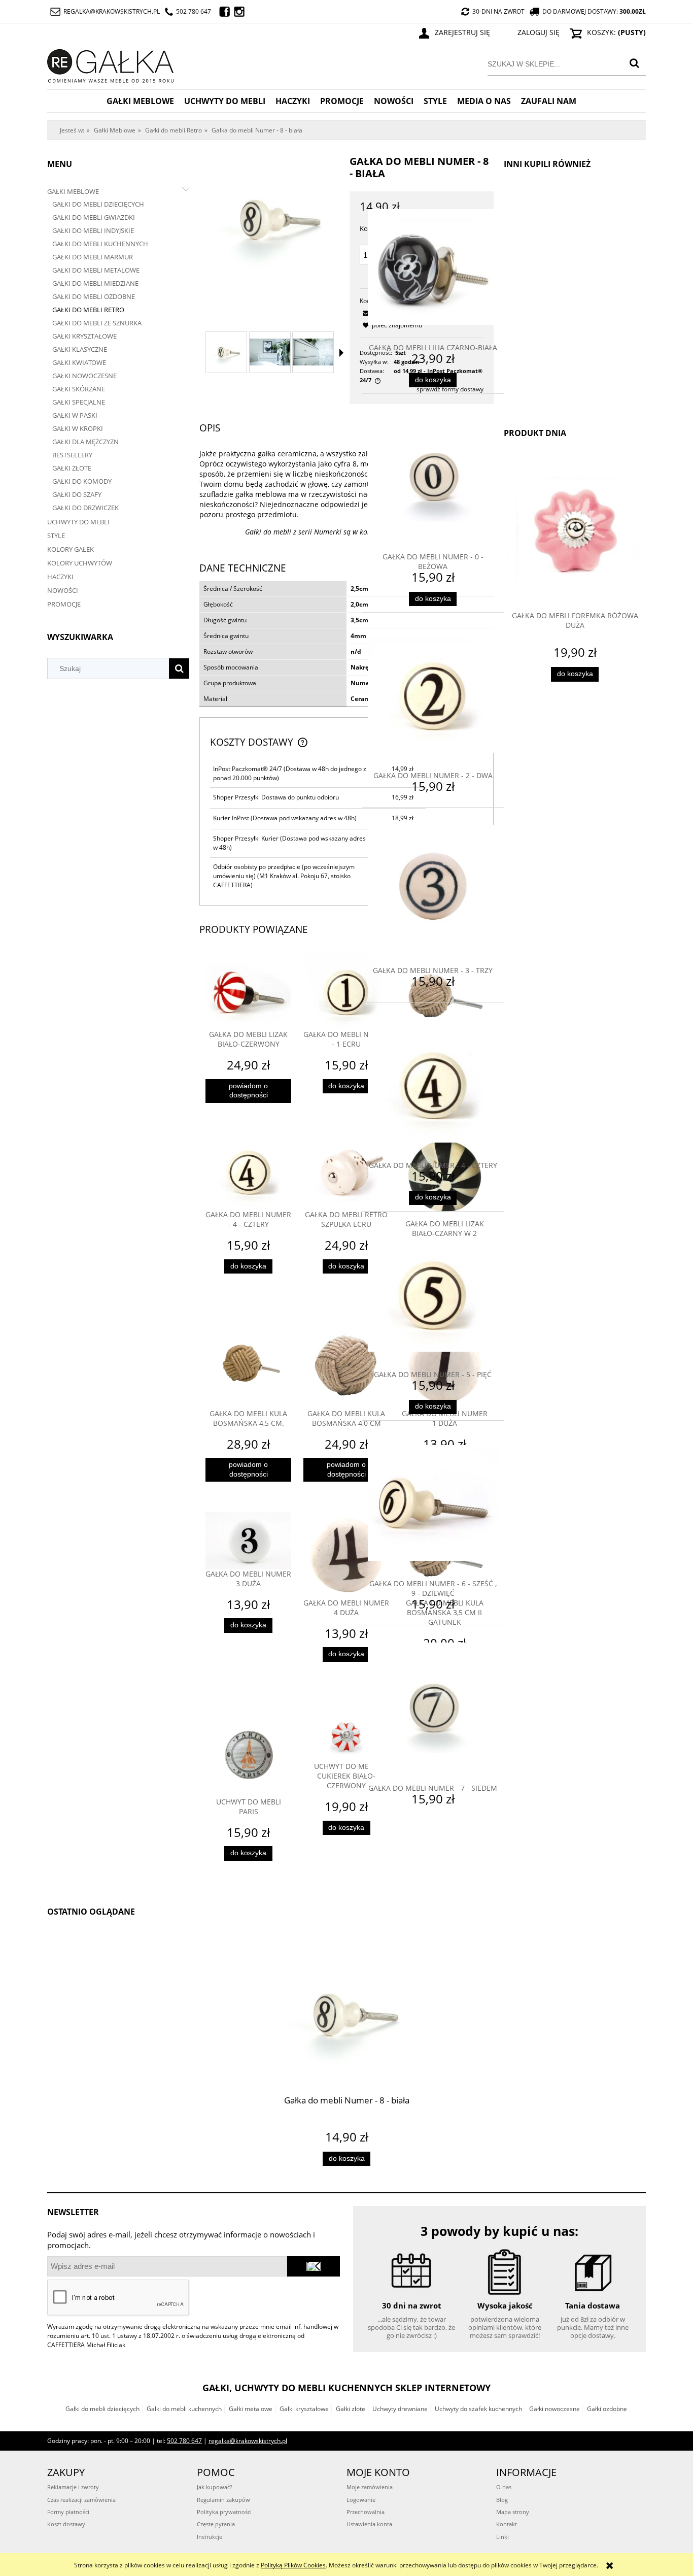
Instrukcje (210, 2537)
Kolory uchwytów (80, 563)
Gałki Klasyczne (80, 349)
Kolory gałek (71, 549)
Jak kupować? (215, 2487)
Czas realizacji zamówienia (81, 2500)
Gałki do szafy (77, 494)
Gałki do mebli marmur (93, 257)
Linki (503, 2537)
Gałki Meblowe (73, 191)
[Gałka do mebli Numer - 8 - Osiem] (226, 352)
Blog (502, 2500)
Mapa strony (513, 2512)
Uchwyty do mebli (78, 522)
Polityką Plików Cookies (293, 2565)
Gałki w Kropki (78, 428)
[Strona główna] (111, 64)
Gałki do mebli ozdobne (94, 296)
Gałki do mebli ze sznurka (97, 323)
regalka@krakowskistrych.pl (112, 11)
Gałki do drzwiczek (85, 508)
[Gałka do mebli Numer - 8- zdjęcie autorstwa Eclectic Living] (313, 352)
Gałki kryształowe (304, 2409)
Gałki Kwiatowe (79, 362)
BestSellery (72, 455)
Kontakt (507, 2524)
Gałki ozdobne (607, 2409)
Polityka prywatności (224, 2512)
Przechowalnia (366, 2512)
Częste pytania (216, 2524)
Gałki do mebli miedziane (95, 283)
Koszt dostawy (66, 2524)
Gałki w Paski (75, 415)
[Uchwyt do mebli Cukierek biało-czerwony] (346, 1736)
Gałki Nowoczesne (84, 376)
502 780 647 (194, 11)
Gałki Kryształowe (84, 336)
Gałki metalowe (251, 2409)
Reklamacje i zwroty (73, 2487)
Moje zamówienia (370, 2487)
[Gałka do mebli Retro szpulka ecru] (346, 1172)
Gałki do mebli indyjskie (93, 230)
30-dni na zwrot (498, 11)
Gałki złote (351, 2409)
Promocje (64, 604)
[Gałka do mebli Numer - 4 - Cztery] (248, 1172)
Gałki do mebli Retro (88, 310)
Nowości (63, 590)
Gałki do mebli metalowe (96, 270)
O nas (504, 2487)
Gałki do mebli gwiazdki (94, 217)
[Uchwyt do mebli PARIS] (248, 1754)
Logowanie (361, 2500)
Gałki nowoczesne (555, 2409)
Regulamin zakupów (223, 2500)
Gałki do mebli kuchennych (100, 244)
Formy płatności (68, 2512)
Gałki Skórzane (79, 389)
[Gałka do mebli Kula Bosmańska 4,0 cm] (346, 1366)
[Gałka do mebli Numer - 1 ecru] (346, 992)
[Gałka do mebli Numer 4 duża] (346, 1555)
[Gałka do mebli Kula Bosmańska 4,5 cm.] (248, 1366)
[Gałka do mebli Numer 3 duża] (248, 1541)
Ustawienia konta (369, 2524)
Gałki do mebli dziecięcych (98, 204)
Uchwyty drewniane (400, 2409)
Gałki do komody (82, 481)
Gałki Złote (72, 468)
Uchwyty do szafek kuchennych (478, 2409)
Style (56, 536)
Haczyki (60, 577)
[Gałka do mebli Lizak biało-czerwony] (248, 992)
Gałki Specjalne (79, 402)
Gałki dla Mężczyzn (85, 442)
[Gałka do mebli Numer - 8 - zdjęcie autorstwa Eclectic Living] (270, 352)
